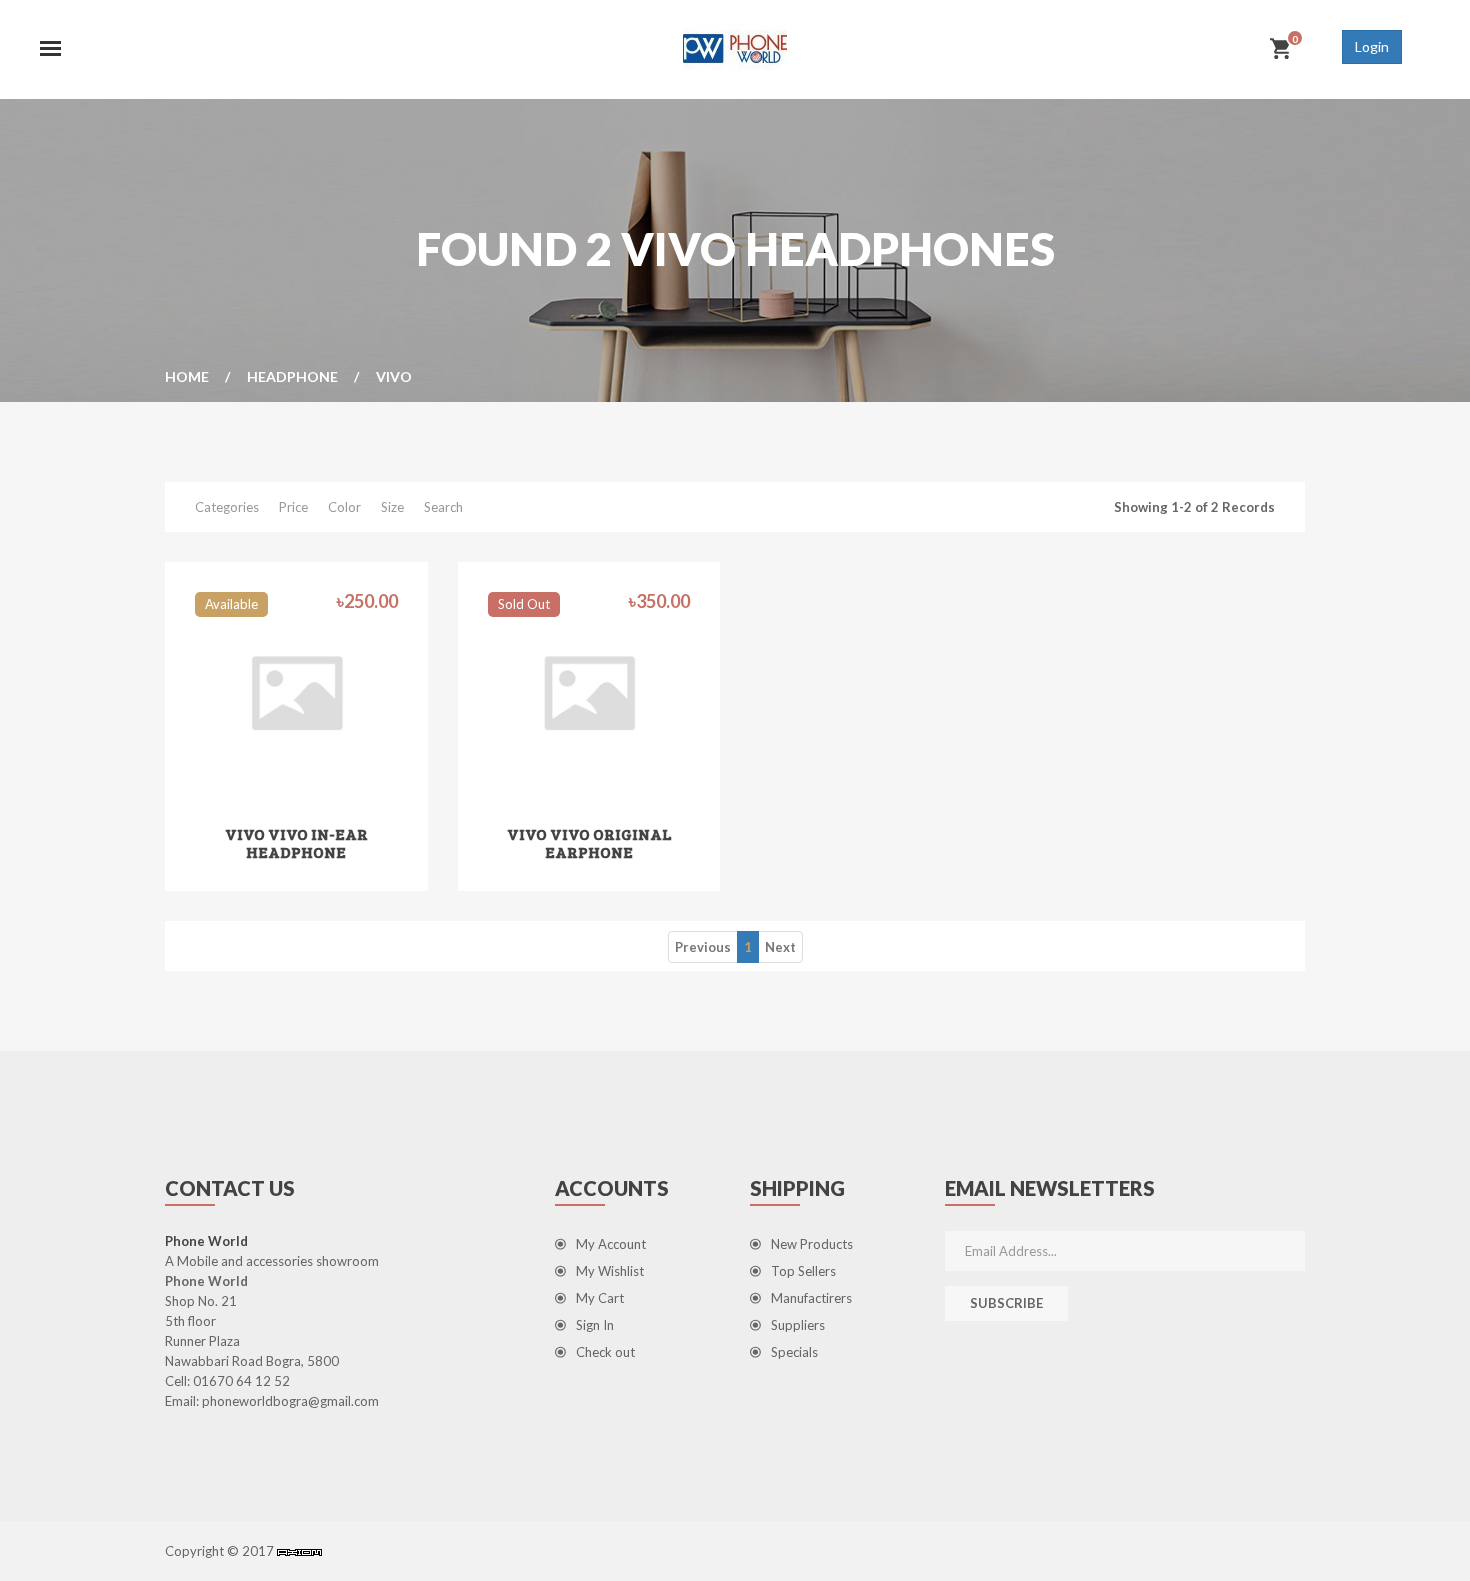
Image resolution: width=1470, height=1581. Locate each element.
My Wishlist (610, 1271)
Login (1372, 46)
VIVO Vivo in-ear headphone (296, 842)
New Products (812, 1244)
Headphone (292, 376)
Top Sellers (803, 1271)
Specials (794, 1352)
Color (344, 507)
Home (187, 376)
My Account (611, 1244)
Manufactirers (811, 1298)
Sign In (595, 1325)
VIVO (394, 376)
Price (293, 507)
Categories (227, 507)
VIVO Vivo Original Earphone (589, 842)
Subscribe (1006, 1303)
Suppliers (798, 1325)
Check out (605, 1352)
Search (443, 507)
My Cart (600, 1298)
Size (392, 507)
